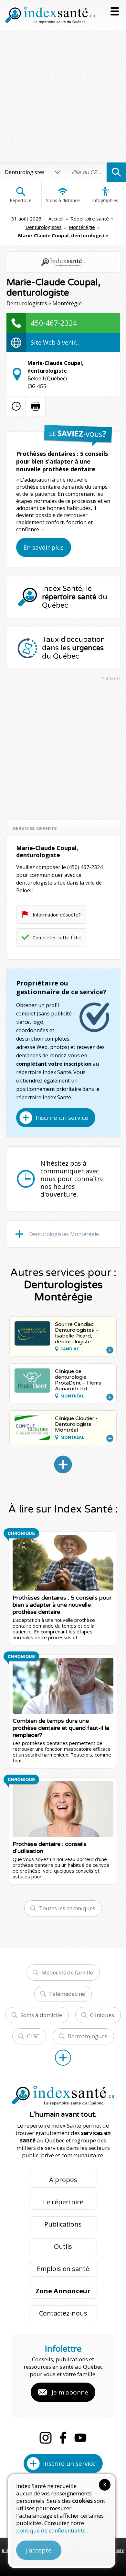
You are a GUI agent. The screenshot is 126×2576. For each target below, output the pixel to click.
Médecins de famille (67, 1972)
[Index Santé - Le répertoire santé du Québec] (50, 15)
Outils (63, 2246)
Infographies (105, 200)
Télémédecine (67, 1994)
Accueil (56, 219)
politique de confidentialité (52, 2530)
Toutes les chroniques (67, 1908)
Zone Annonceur (63, 2291)
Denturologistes (44, 227)
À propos (63, 2180)
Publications (63, 2224)
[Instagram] (46, 2438)
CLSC (33, 2036)
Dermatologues (87, 2036)
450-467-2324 (54, 323)
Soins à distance (63, 200)
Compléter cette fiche (57, 937)
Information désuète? (57, 915)
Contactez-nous (63, 2313)
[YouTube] (80, 2438)
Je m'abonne (70, 2392)
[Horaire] (16, 406)
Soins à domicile (41, 2015)
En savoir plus (43, 547)
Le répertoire (63, 2202)
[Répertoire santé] (63, 2058)
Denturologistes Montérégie (64, 1234)
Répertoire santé (90, 219)
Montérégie (82, 227)
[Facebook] (63, 2438)
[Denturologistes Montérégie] (63, 1464)
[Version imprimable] (36, 406)
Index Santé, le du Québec (75, 597)
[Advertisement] (63, 96)
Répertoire (21, 200)
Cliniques (102, 2015)
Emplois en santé (63, 2269)
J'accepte (39, 2550)
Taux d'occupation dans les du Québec (73, 648)
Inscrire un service (62, 1118)
